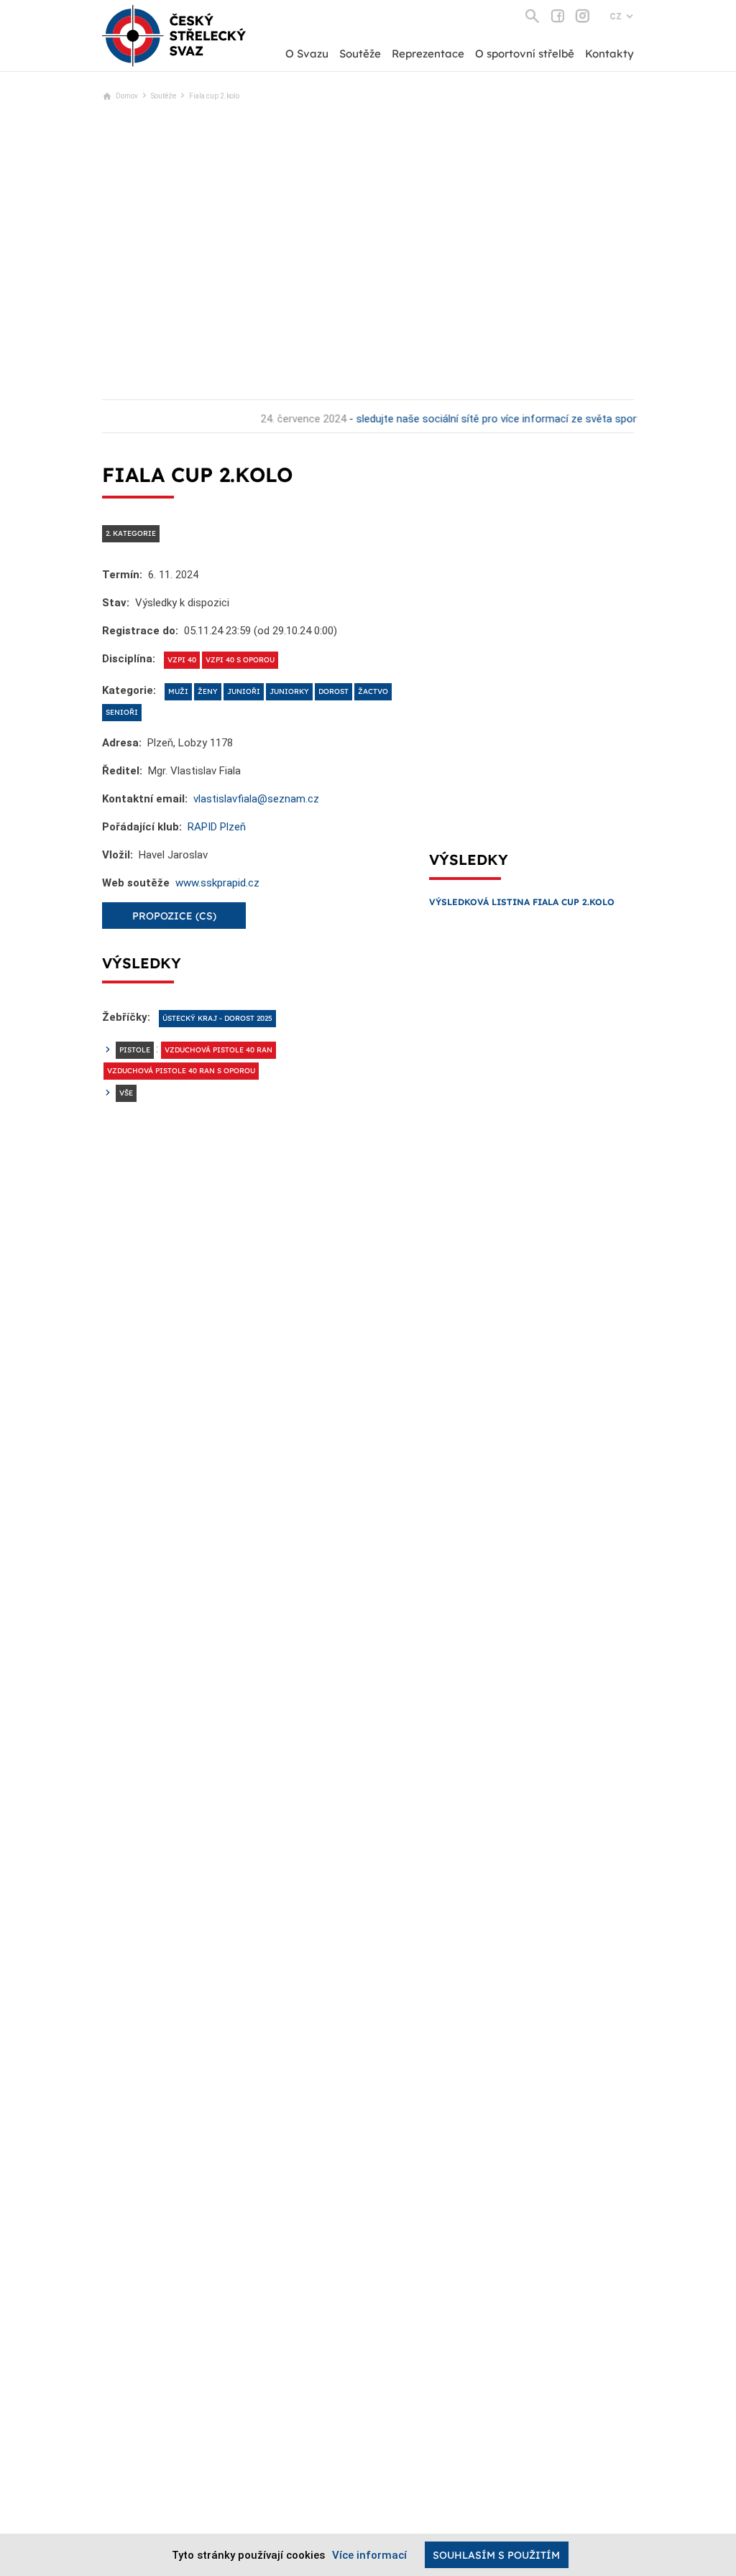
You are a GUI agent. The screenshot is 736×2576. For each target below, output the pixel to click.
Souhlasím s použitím (496, 2555)
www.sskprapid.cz (217, 883)
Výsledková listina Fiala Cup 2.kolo (522, 902)
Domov (127, 96)
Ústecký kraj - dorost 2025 (217, 1018)
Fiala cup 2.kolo (214, 96)
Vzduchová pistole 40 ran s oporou (181, 1071)
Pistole (135, 1050)
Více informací (369, 2555)
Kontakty (609, 54)
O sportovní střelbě (525, 54)
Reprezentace (428, 54)
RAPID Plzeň (217, 827)
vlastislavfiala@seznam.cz (256, 799)
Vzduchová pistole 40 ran (218, 1050)
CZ (616, 17)
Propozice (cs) (174, 916)
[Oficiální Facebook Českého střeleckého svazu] (557, 16)
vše (126, 1093)
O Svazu (307, 54)
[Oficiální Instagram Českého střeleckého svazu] (583, 16)
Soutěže (360, 54)
